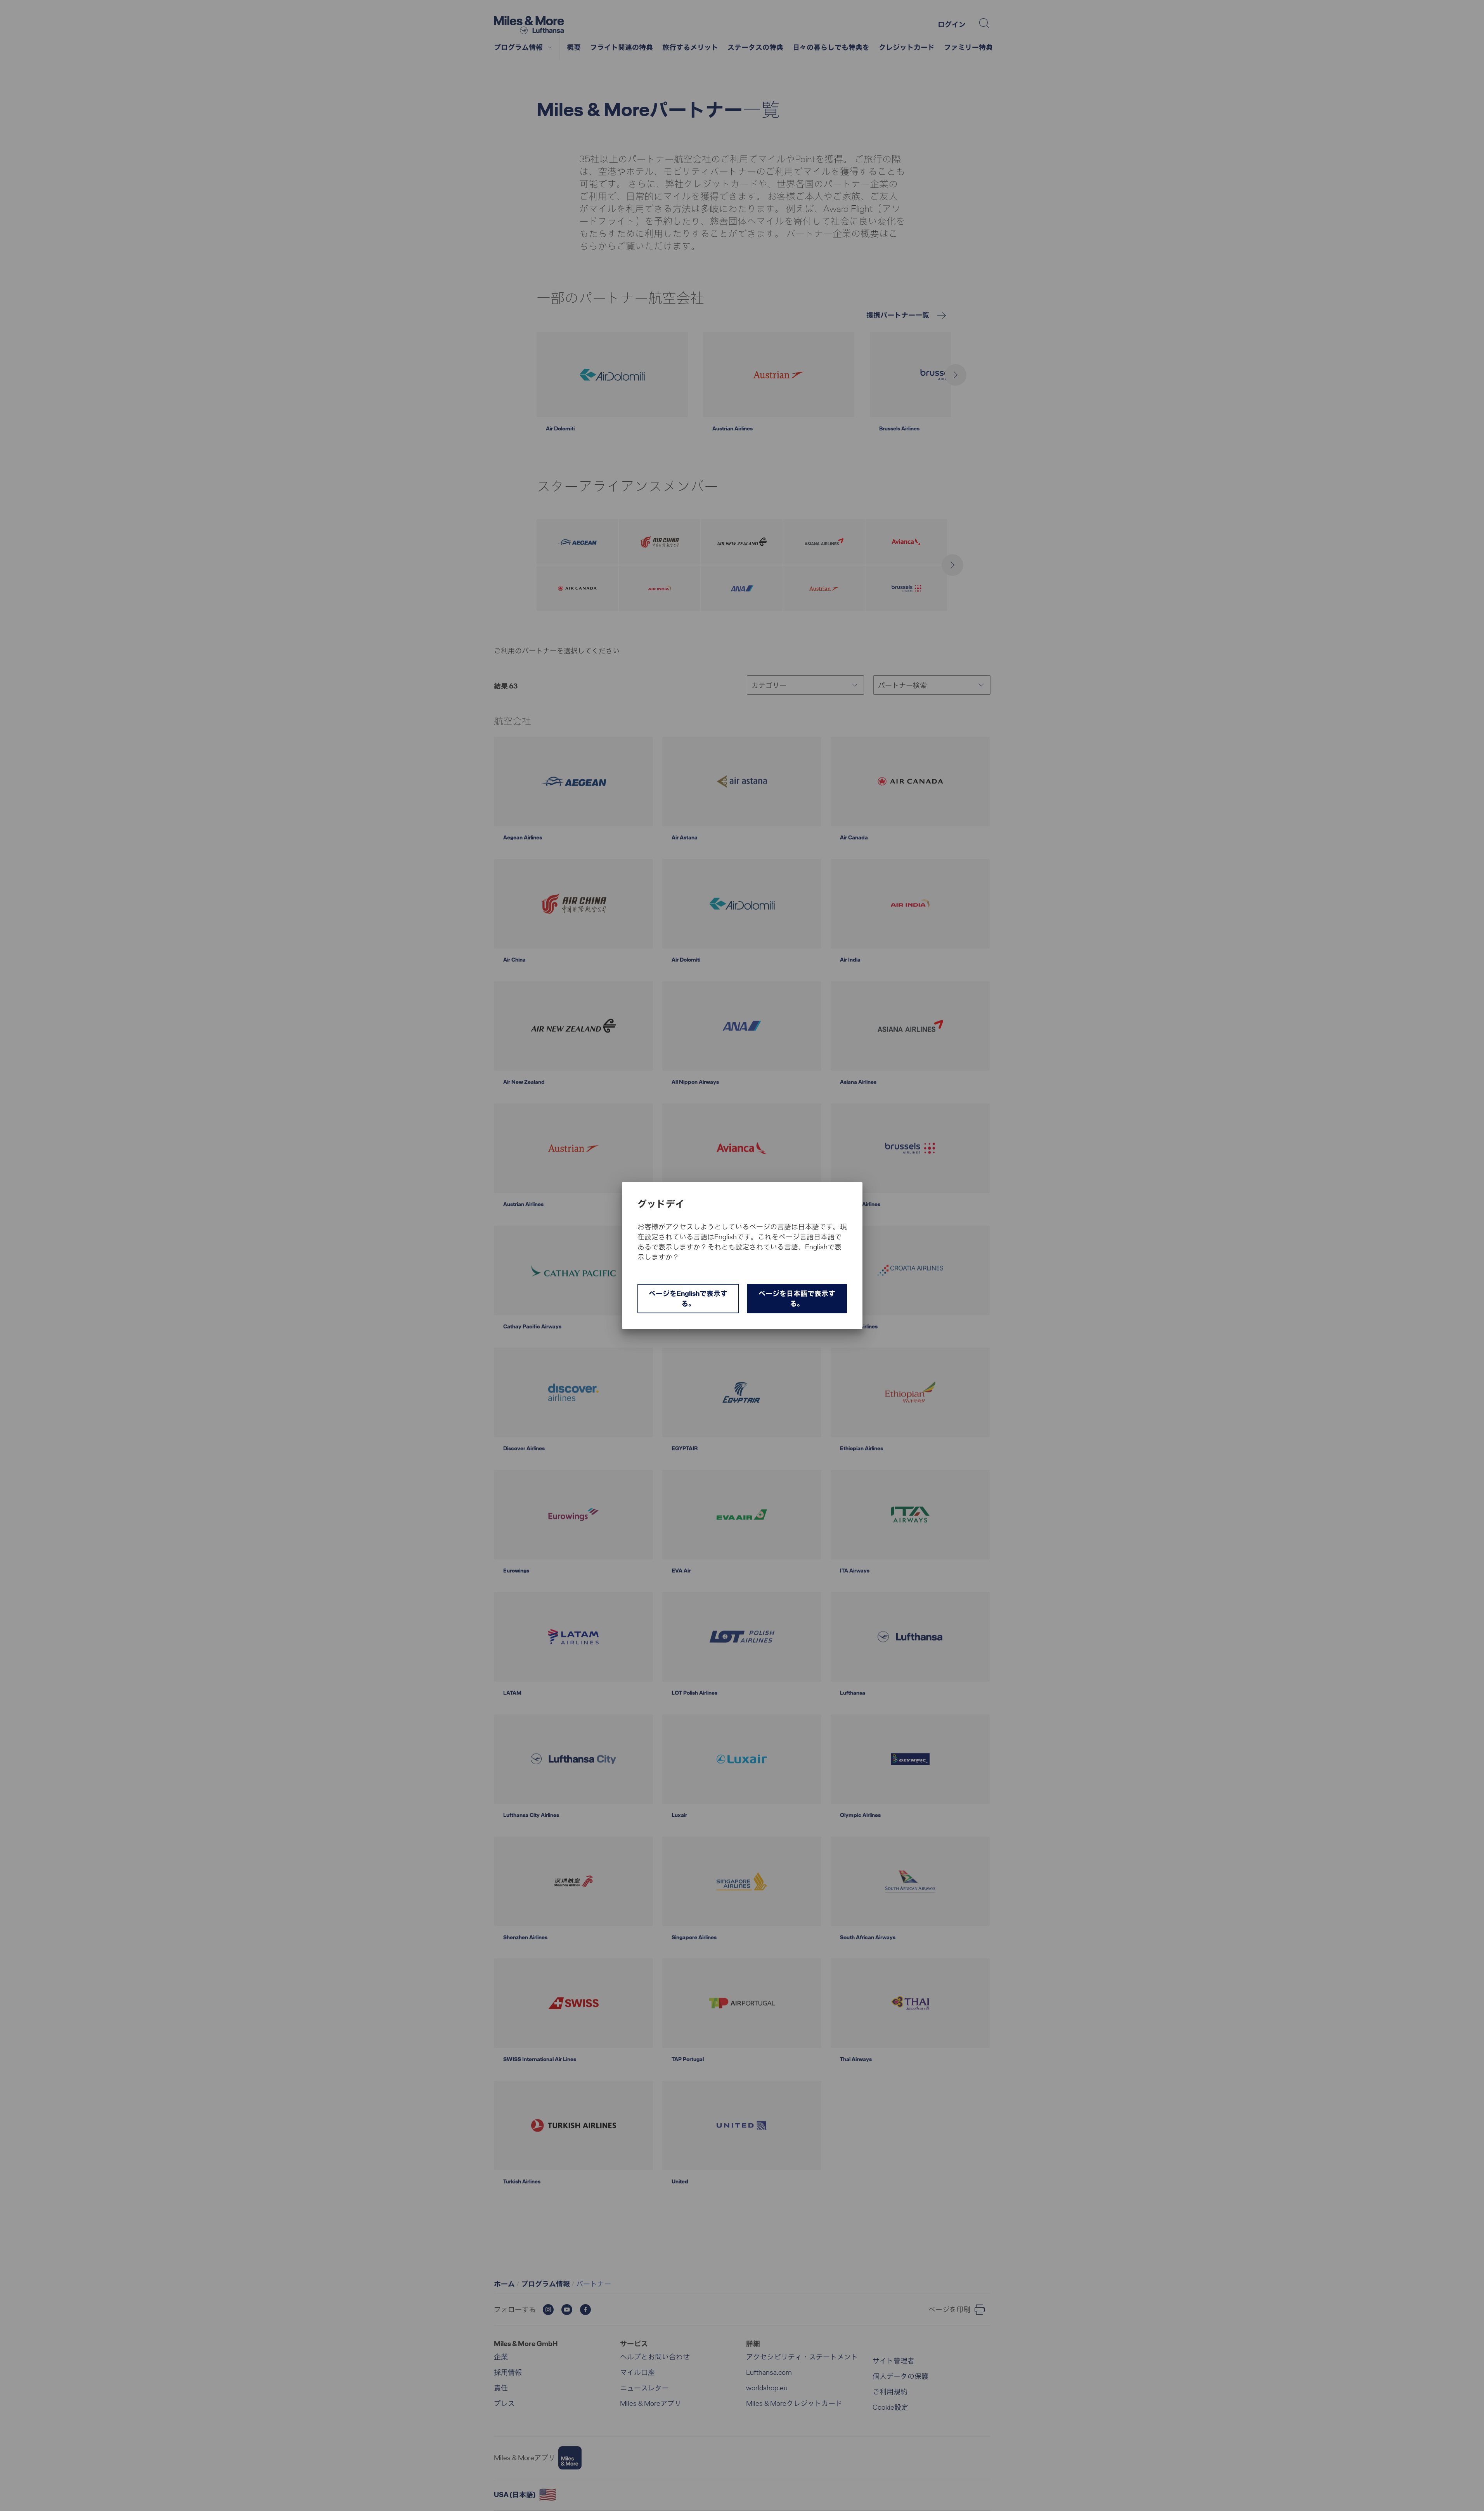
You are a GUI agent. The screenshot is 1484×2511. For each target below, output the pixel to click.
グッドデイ (661, 1204)
